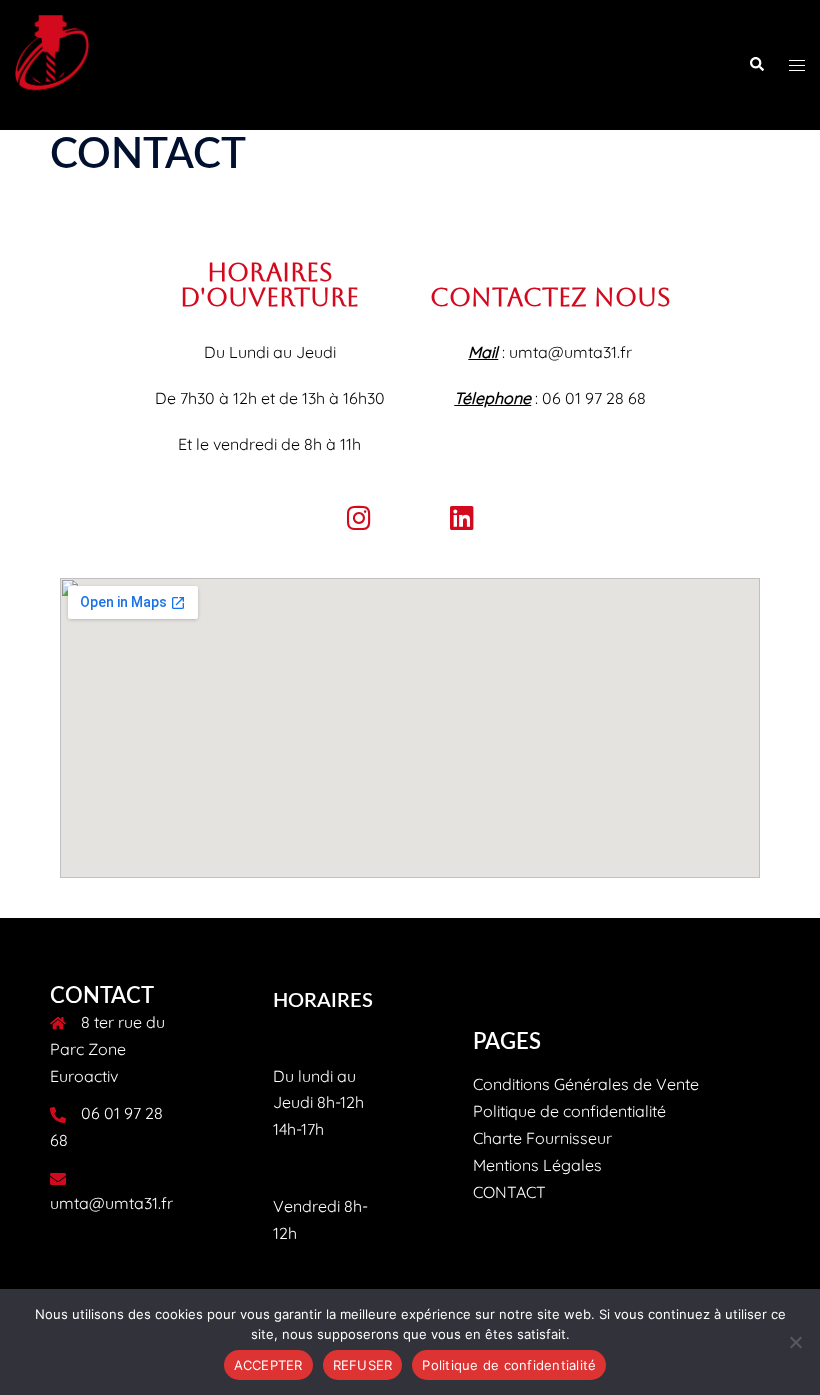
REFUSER (363, 1365)
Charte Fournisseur (542, 1138)
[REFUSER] (795, 1342)
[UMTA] (52, 63)
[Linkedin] (461, 517)
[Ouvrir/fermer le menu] (797, 65)
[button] (756, 65)
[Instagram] (358, 517)
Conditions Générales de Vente (586, 1084)
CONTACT (509, 1192)
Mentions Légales (537, 1165)
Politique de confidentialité (569, 1111)
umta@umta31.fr (111, 1203)
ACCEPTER (268, 1365)
